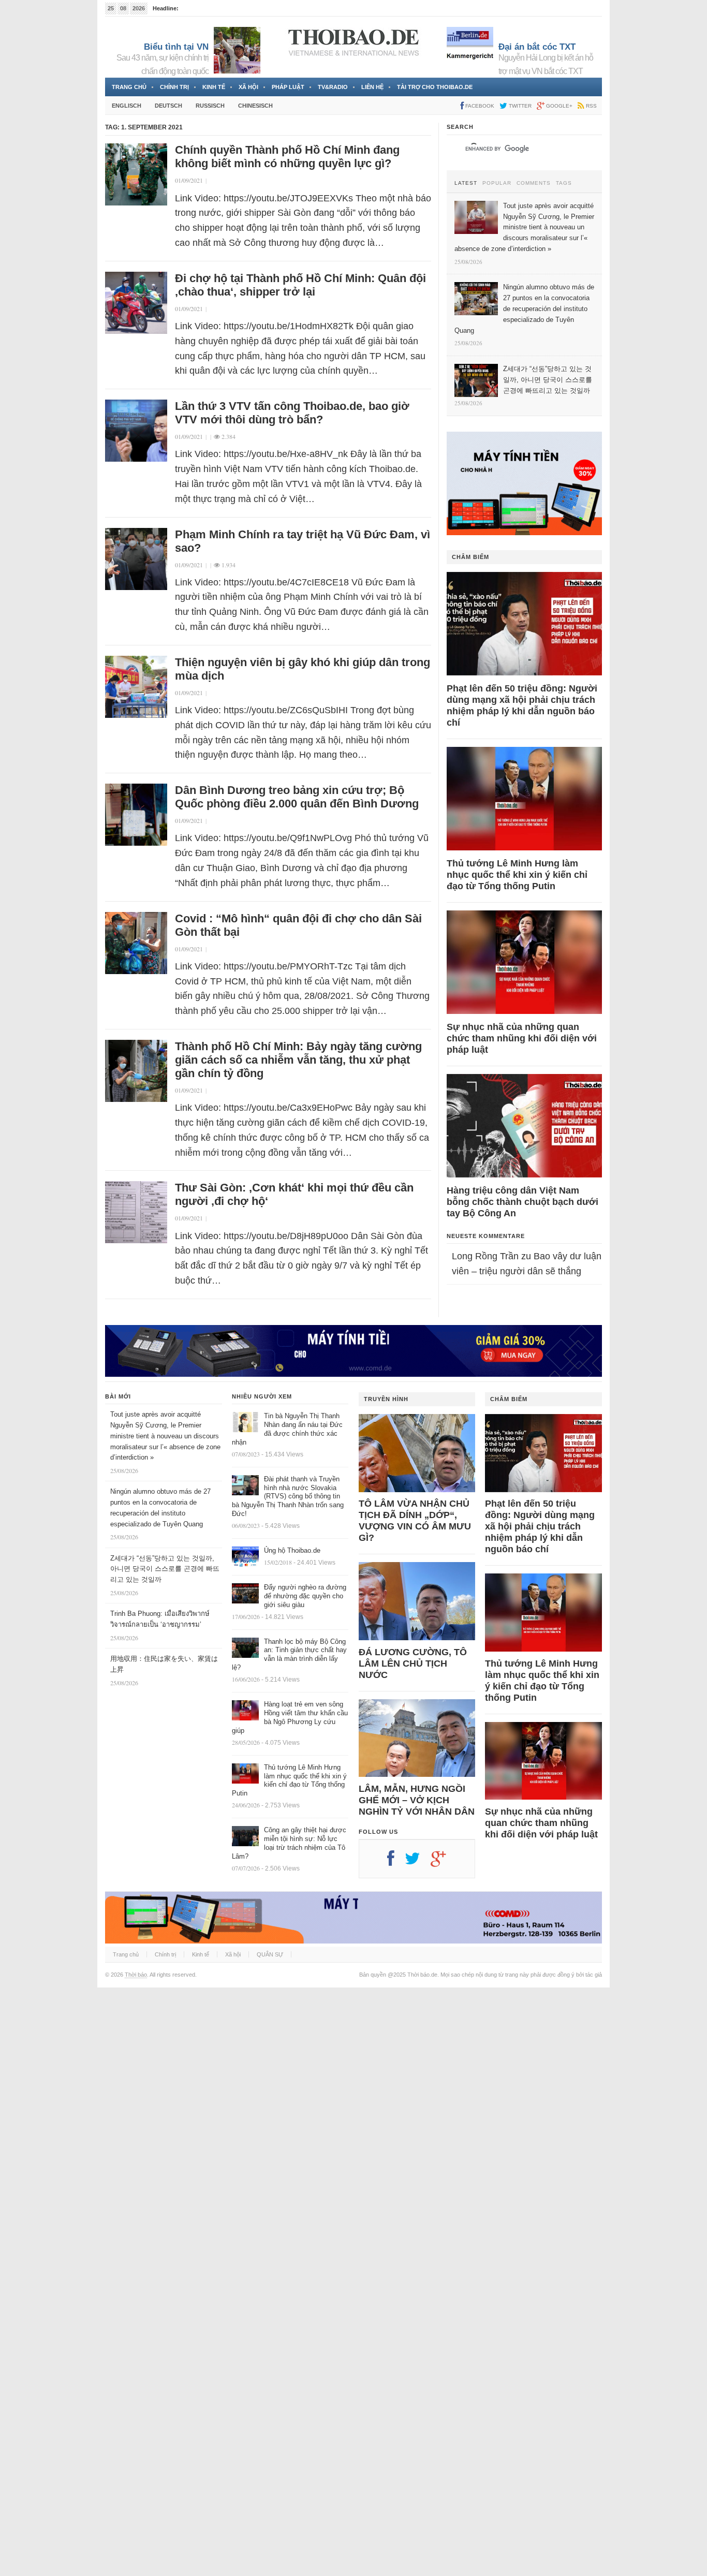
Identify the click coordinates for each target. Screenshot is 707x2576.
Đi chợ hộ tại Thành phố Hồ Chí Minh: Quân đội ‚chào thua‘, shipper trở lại (300, 285)
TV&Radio (333, 87)
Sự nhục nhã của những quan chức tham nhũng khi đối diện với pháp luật (522, 1038)
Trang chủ (129, 87)
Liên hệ (372, 87)
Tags (564, 183)
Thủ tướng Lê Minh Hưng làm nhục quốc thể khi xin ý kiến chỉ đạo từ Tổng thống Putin (517, 875)
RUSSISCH (210, 106)
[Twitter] (418, 1862)
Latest (466, 183)
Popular (497, 183)
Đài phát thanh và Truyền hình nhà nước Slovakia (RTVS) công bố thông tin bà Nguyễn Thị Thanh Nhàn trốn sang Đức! (288, 1497)
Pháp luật (288, 87)
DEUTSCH (168, 106)
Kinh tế (214, 87)
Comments (534, 183)
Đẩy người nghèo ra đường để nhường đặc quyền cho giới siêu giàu (305, 1596)
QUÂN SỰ (270, 1954)
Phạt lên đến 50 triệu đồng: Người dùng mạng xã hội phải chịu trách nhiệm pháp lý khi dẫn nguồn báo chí (522, 705)
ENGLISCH (127, 106)
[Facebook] (396, 1862)
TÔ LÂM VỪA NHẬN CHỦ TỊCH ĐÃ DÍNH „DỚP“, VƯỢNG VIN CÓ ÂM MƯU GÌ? (415, 1521)
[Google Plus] (444, 1862)
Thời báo (136, 1975)
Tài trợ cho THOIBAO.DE (435, 87)
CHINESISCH (255, 106)
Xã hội (248, 87)
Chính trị (174, 87)
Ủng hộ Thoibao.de (292, 1550)
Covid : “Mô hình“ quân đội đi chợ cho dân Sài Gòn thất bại (298, 925)
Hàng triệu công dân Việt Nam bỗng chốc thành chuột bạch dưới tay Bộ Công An (522, 1202)
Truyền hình (386, 1399)
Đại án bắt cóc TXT (537, 47)
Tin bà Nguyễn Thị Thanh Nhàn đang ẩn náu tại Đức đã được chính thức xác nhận (287, 1429)
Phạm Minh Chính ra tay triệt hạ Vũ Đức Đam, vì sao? (303, 541)
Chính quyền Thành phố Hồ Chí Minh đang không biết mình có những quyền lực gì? (287, 157)
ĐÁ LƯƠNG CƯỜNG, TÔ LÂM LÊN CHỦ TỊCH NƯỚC (413, 1664)
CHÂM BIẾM (470, 557)
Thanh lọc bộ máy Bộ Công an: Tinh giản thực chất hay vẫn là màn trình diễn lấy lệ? (289, 1655)
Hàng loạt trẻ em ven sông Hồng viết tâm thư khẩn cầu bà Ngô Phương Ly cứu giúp (290, 1717)
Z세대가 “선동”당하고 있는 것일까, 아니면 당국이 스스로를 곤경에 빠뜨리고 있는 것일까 (165, 1569)
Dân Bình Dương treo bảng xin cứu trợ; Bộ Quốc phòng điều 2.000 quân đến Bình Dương (297, 797)
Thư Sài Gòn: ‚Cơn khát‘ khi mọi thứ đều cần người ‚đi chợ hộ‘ (294, 1194)
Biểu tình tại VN (176, 47)
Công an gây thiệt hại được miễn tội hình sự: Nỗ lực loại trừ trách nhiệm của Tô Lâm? (289, 1843)
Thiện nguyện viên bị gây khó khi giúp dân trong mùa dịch (303, 669)
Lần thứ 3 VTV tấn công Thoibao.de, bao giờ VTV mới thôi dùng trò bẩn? (292, 413)
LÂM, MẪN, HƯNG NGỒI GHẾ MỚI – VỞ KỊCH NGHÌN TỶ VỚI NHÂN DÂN (417, 1800)
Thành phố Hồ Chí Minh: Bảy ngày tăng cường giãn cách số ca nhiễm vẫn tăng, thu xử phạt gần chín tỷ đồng (298, 1060)
